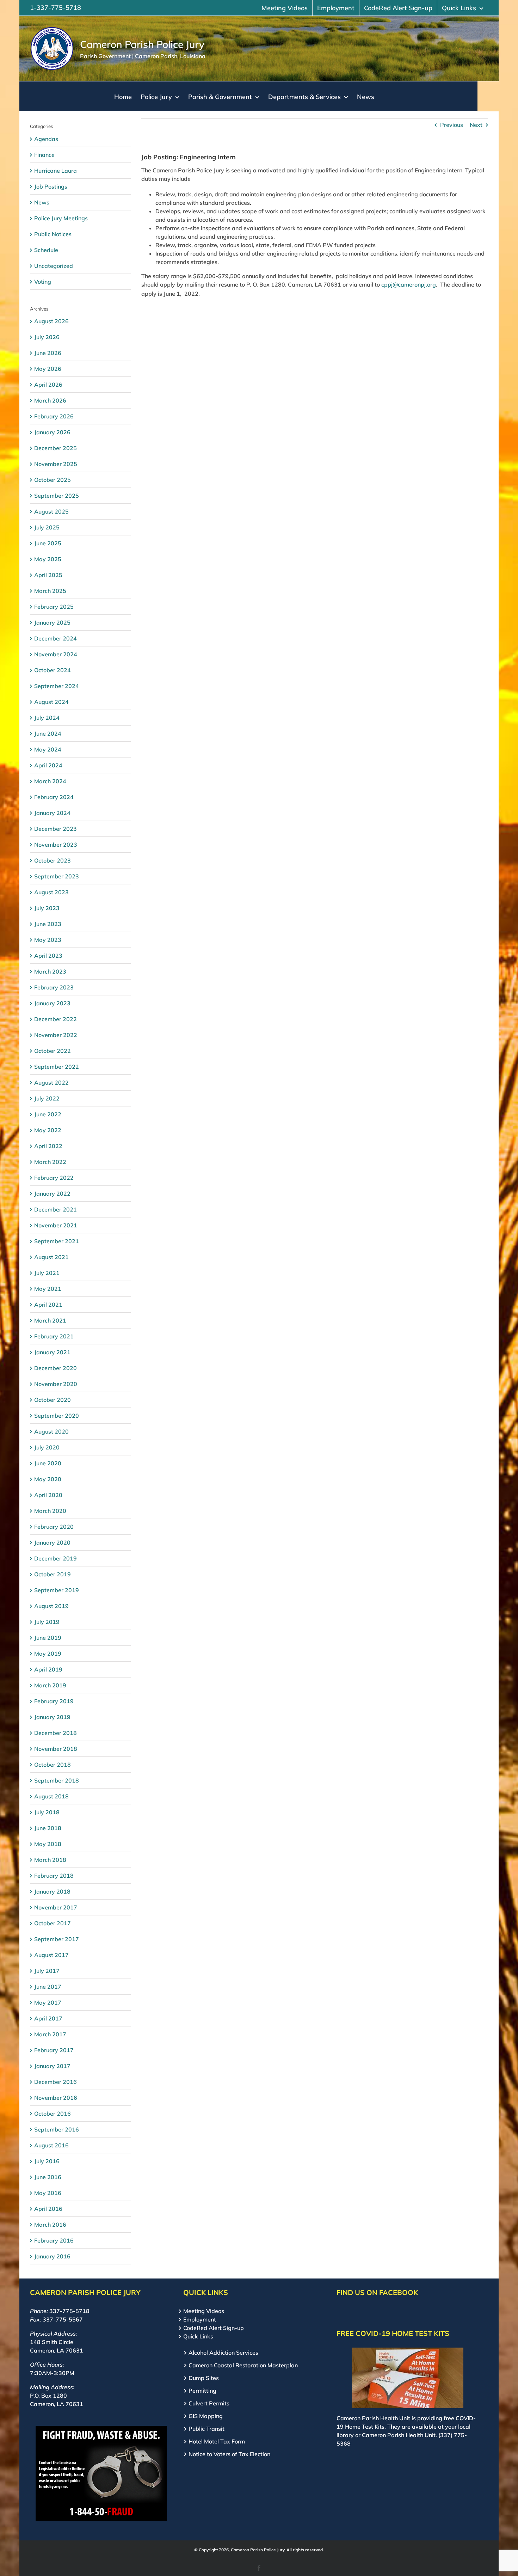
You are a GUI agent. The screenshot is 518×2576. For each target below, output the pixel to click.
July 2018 (47, 1812)
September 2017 (57, 1939)
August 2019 (51, 1606)
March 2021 (50, 1320)
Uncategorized (54, 266)
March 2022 (50, 1162)
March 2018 (50, 1860)
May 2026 (48, 369)
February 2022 (54, 1178)
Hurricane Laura (56, 171)
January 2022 (52, 1194)
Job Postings (51, 186)
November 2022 (56, 1035)
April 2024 (48, 765)
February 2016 (54, 2240)
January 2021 (52, 1352)
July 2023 (47, 908)
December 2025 (56, 448)
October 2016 (53, 2114)
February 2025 (54, 607)
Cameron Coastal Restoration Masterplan (243, 2365)
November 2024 (56, 654)
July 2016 (47, 2161)
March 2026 (50, 400)
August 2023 (51, 892)
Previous (452, 125)
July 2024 (47, 718)
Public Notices (53, 234)
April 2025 (48, 575)
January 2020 (52, 1542)
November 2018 (56, 1749)
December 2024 (56, 638)
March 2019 (50, 1685)
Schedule (46, 250)
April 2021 (48, 1305)
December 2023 (56, 829)
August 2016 (51, 2145)
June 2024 (48, 734)
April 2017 (48, 2018)
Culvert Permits (209, 2403)
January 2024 (52, 813)
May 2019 (48, 1654)
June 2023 (48, 924)
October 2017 (53, 1923)
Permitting (202, 2391)
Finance (44, 155)
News (42, 202)
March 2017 (50, 2034)
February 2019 (54, 1701)
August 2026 (51, 321)
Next (476, 125)
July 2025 (47, 527)
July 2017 (47, 1971)
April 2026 (48, 385)
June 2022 (48, 1114)
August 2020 (51, 1431)
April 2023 (48, 956)
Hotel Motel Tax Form (217, 2441)
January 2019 (52, 1717)
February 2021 (54, 1336)
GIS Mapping (206, 2416)
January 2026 (52, 432)
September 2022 (57, 1067)
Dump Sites (204, 2378)
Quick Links (198, 2336)
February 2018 (54, 1876)
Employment (200, 2319)
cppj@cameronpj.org (409, 284)
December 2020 (56, 1368)
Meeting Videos (204, 2311)
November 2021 (56, 1225)
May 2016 (48, 2193)
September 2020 (57, 1416)
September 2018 (57, 1780)
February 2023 (54, 987)
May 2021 (48, 1289)
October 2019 (53, 1574)
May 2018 (48, 1844)
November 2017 (56, 1907)
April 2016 (48, 2209)
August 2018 (51, 1796)
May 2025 (48, 559)
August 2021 (51, 1257)
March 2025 (50, 591)
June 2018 (48, 1828)
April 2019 (48, 1669)
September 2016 (57, 2129)
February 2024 (54, 797)
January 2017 (52, 2066)
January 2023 (52, 1003)
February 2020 (54, 1527)
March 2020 (50, 1511)
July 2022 (47, 1098)
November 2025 (56, 464)
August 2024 (51, 702)
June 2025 (48, 543)
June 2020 (48, 1463)
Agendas (46, 139)
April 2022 (48, 1146)
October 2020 (53, 1400)
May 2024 (48, 749)
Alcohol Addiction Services (223, 2353)
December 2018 (56, 1733)
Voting (43, 282)
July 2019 (47, 1622)
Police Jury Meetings (61, 218)
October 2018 (53, 1765)
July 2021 (47, 1273)
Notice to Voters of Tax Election (229, 2454)
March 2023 (50, 971)
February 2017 (54, 2050)
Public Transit (206, 2429)
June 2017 (48, 1987)
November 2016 (56, 2098)
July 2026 (47, 337)
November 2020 (56, 1384)
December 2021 (56, 1209)
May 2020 (48, 1479)
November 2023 (56, 845)
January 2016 (52, 2256)
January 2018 (52, 1891)
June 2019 (48, 1638)
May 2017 (48, 2002)
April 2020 (48, 1495)
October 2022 (53, 1051)
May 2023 (48, 940)
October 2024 (53, 670)
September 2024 (57, 686)
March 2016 (50, 2225)
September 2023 (57, 876)
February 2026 (54, 416)
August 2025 (51, 511)
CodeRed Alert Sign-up (214, 2328)
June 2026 (48, 353)
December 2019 (56, 1558)
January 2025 (52, 622)
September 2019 (57, 1590)
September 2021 (57, 1241)
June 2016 (48, 2177)
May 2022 (48, 1130)
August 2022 (51, 1082)
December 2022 (56, 1019)
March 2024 (50, 781)
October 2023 (53, 860)
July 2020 (47, 1447)
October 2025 (53, 480)
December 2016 (56, 2082)
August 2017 (51, 1955)
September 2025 (57, 496)
